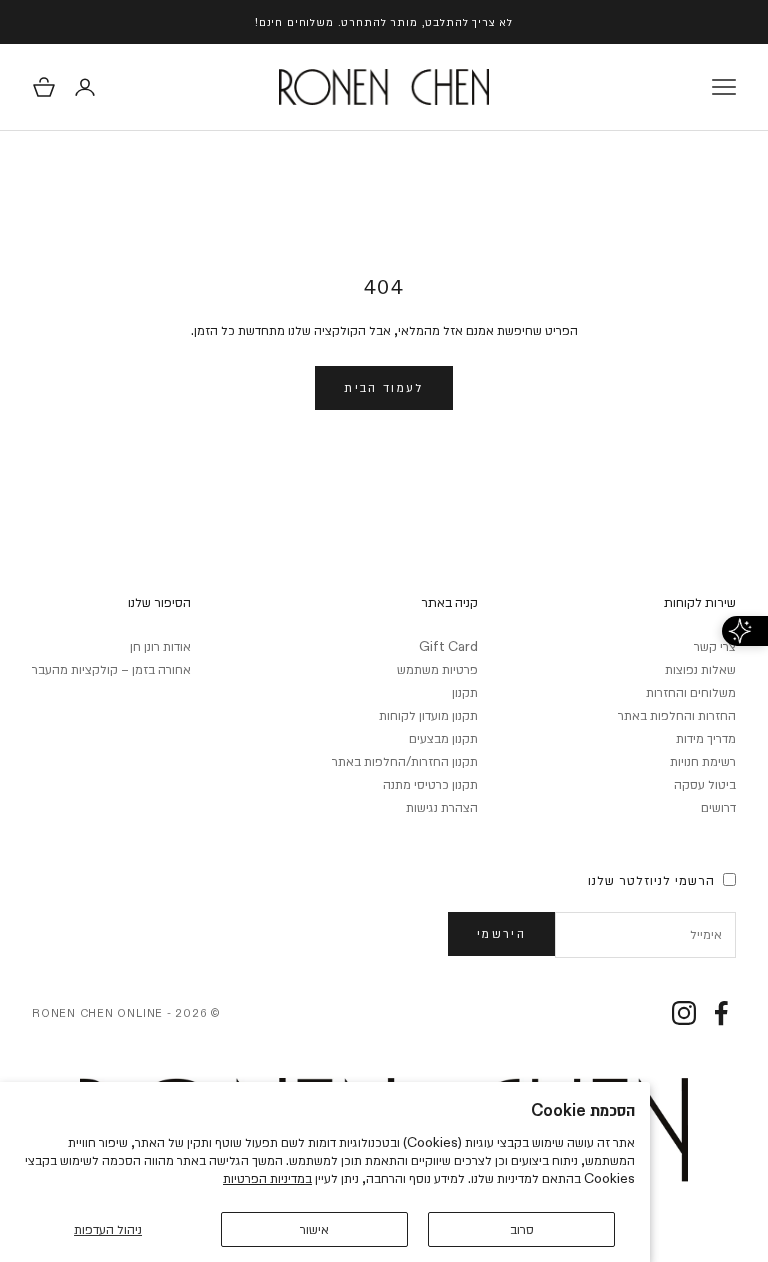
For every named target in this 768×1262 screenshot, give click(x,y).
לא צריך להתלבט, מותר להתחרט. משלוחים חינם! (384, 21)
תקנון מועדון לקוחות (428, 715)
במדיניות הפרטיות (267, 1178)
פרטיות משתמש (437, 669)
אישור (314, 1229)
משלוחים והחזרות (691, 692)
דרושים (718, 807)
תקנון (465, 692)
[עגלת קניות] (44, 87)
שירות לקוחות (700, 602)
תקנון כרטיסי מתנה (430, 784)
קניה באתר (449, 602)
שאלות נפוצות (700, 669)
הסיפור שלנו (159, 602)
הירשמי (501, 933)
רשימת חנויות (703, 761)
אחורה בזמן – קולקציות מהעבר (111, 669)
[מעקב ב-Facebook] (721, 1013)
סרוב (522, 1229)
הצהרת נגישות (442, 807)
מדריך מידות (706, 738)
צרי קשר (715, 646)
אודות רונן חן (160, 646)
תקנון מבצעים (443, 738)
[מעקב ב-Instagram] (684, 1013)
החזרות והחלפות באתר (677, 715)
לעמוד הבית (383, 387)
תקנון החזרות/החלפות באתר (405, 761)
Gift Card (448, 646)
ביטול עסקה (705, 784)
